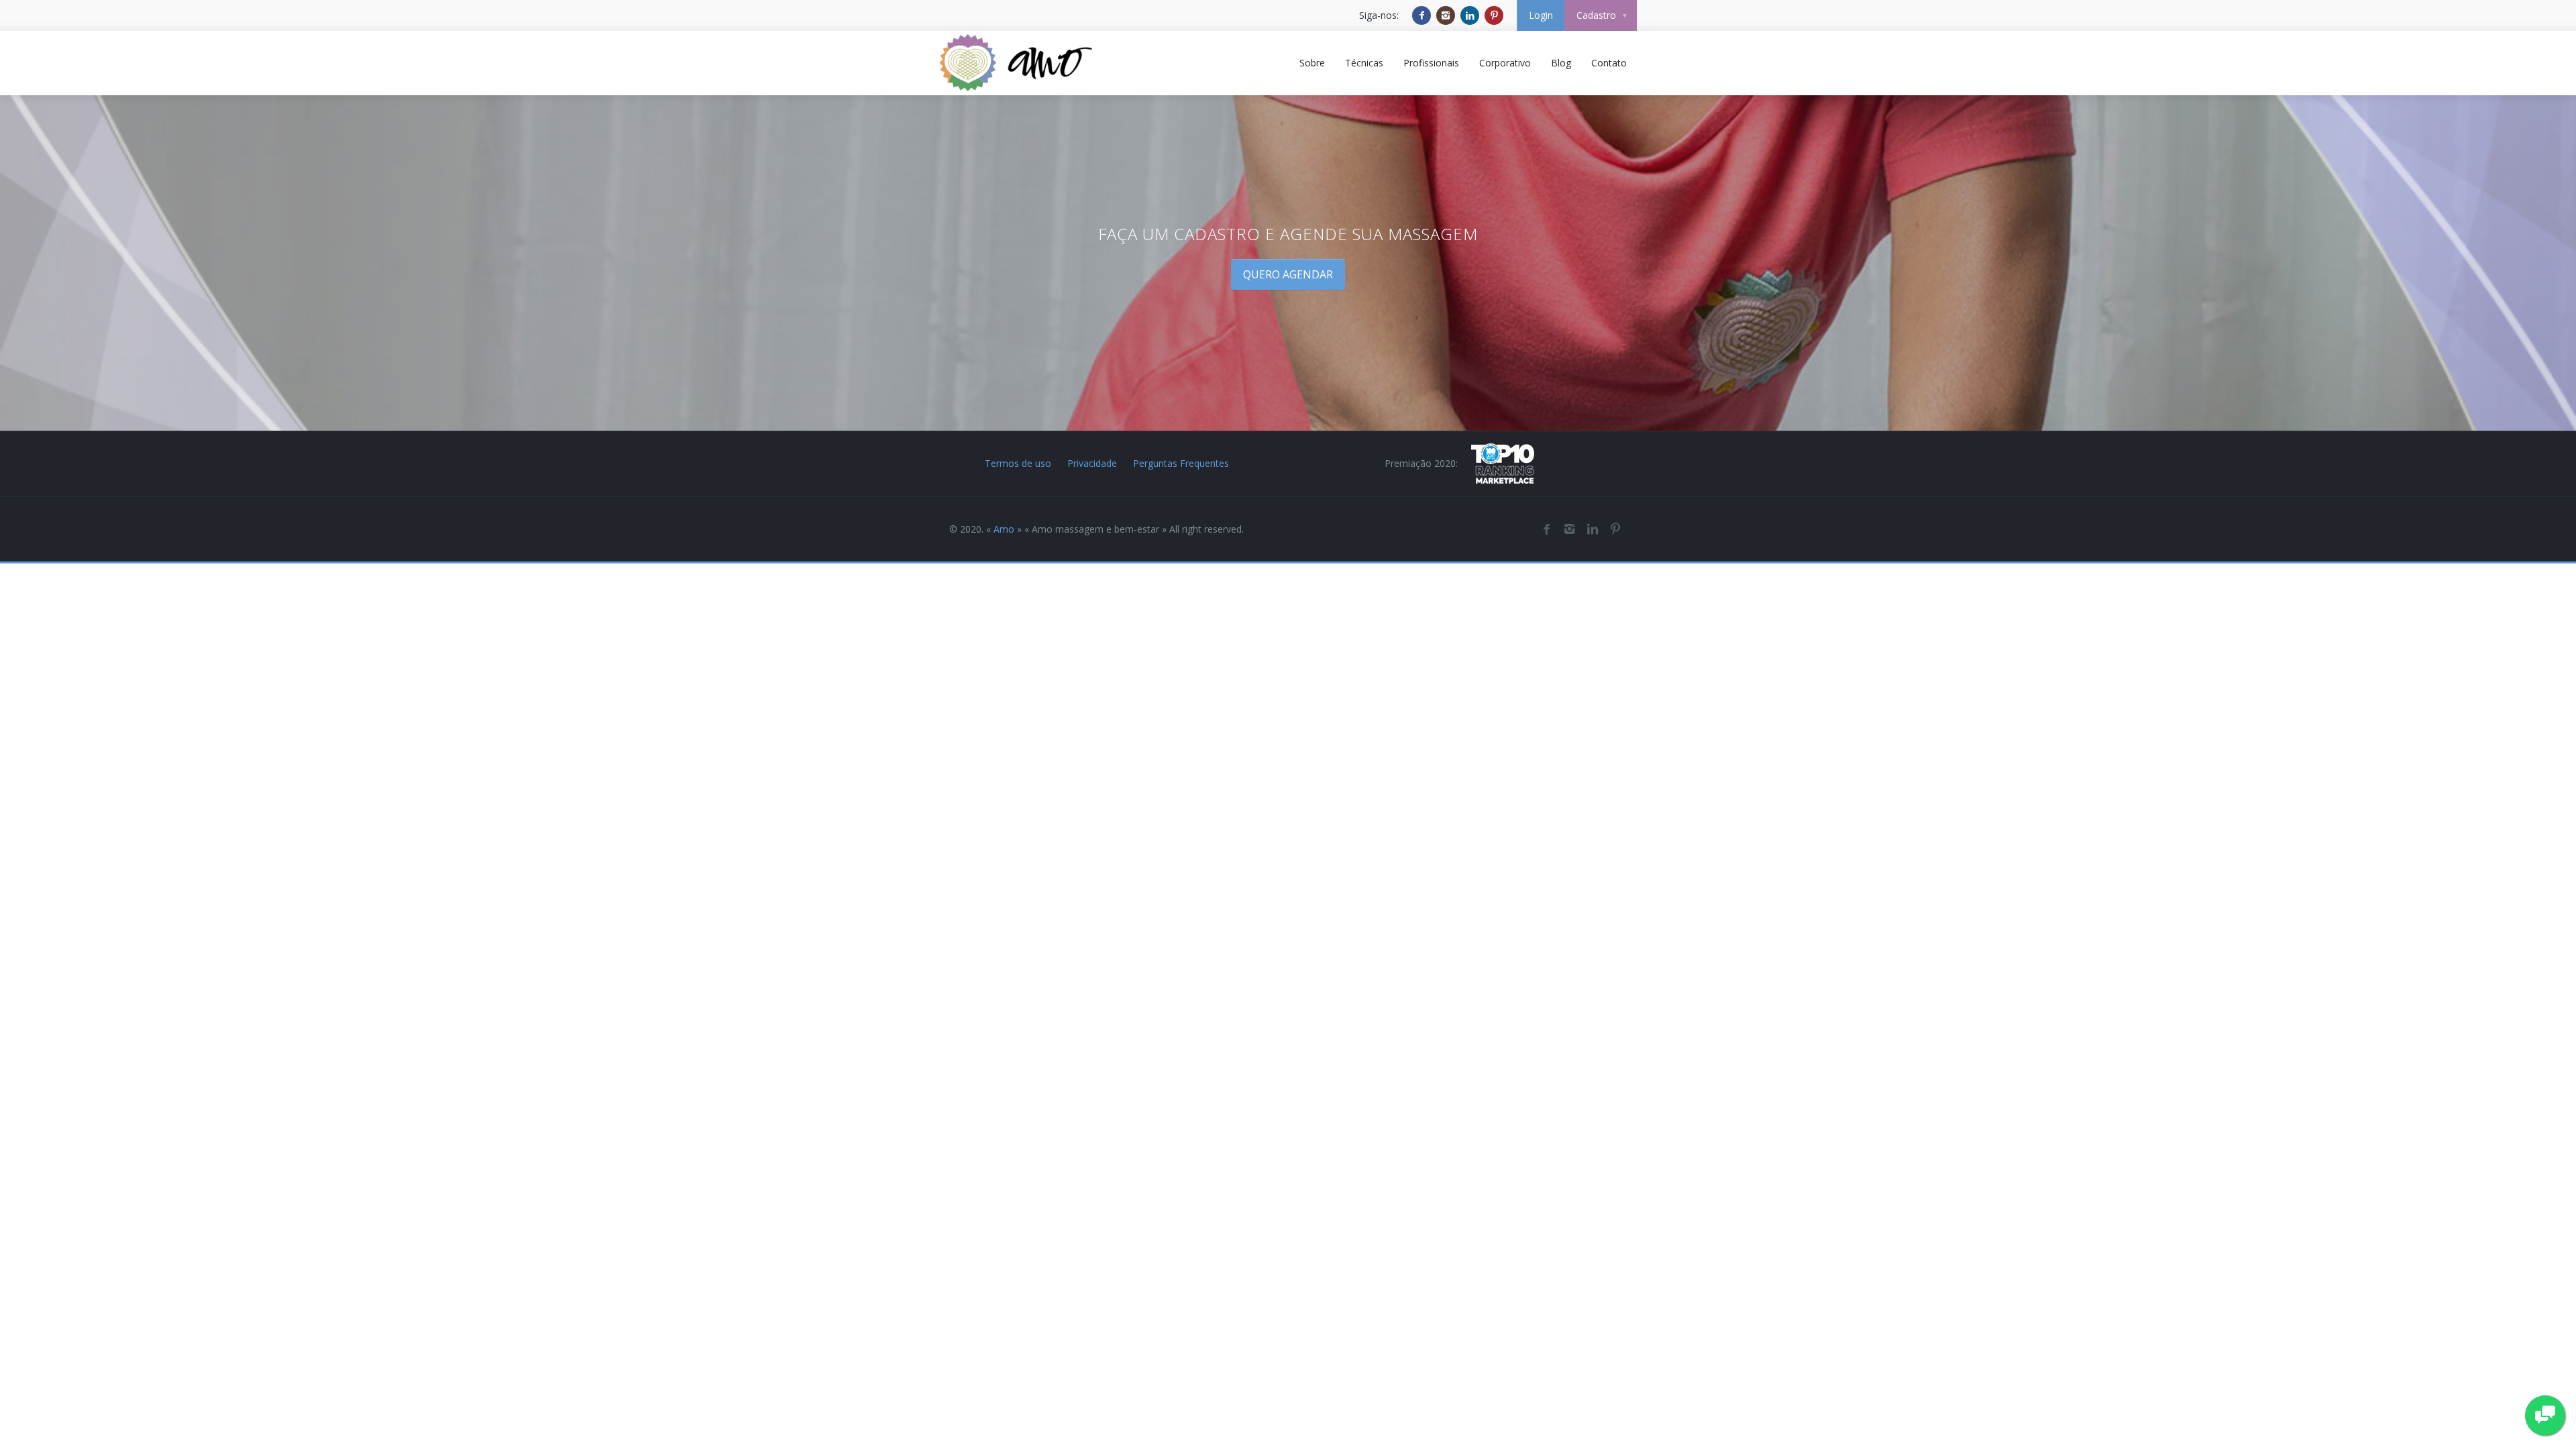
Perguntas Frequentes (1181, 463)
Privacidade (1092, 463)
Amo (1004, 529)
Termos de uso (1018, 463)
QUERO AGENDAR (1288, 274)
